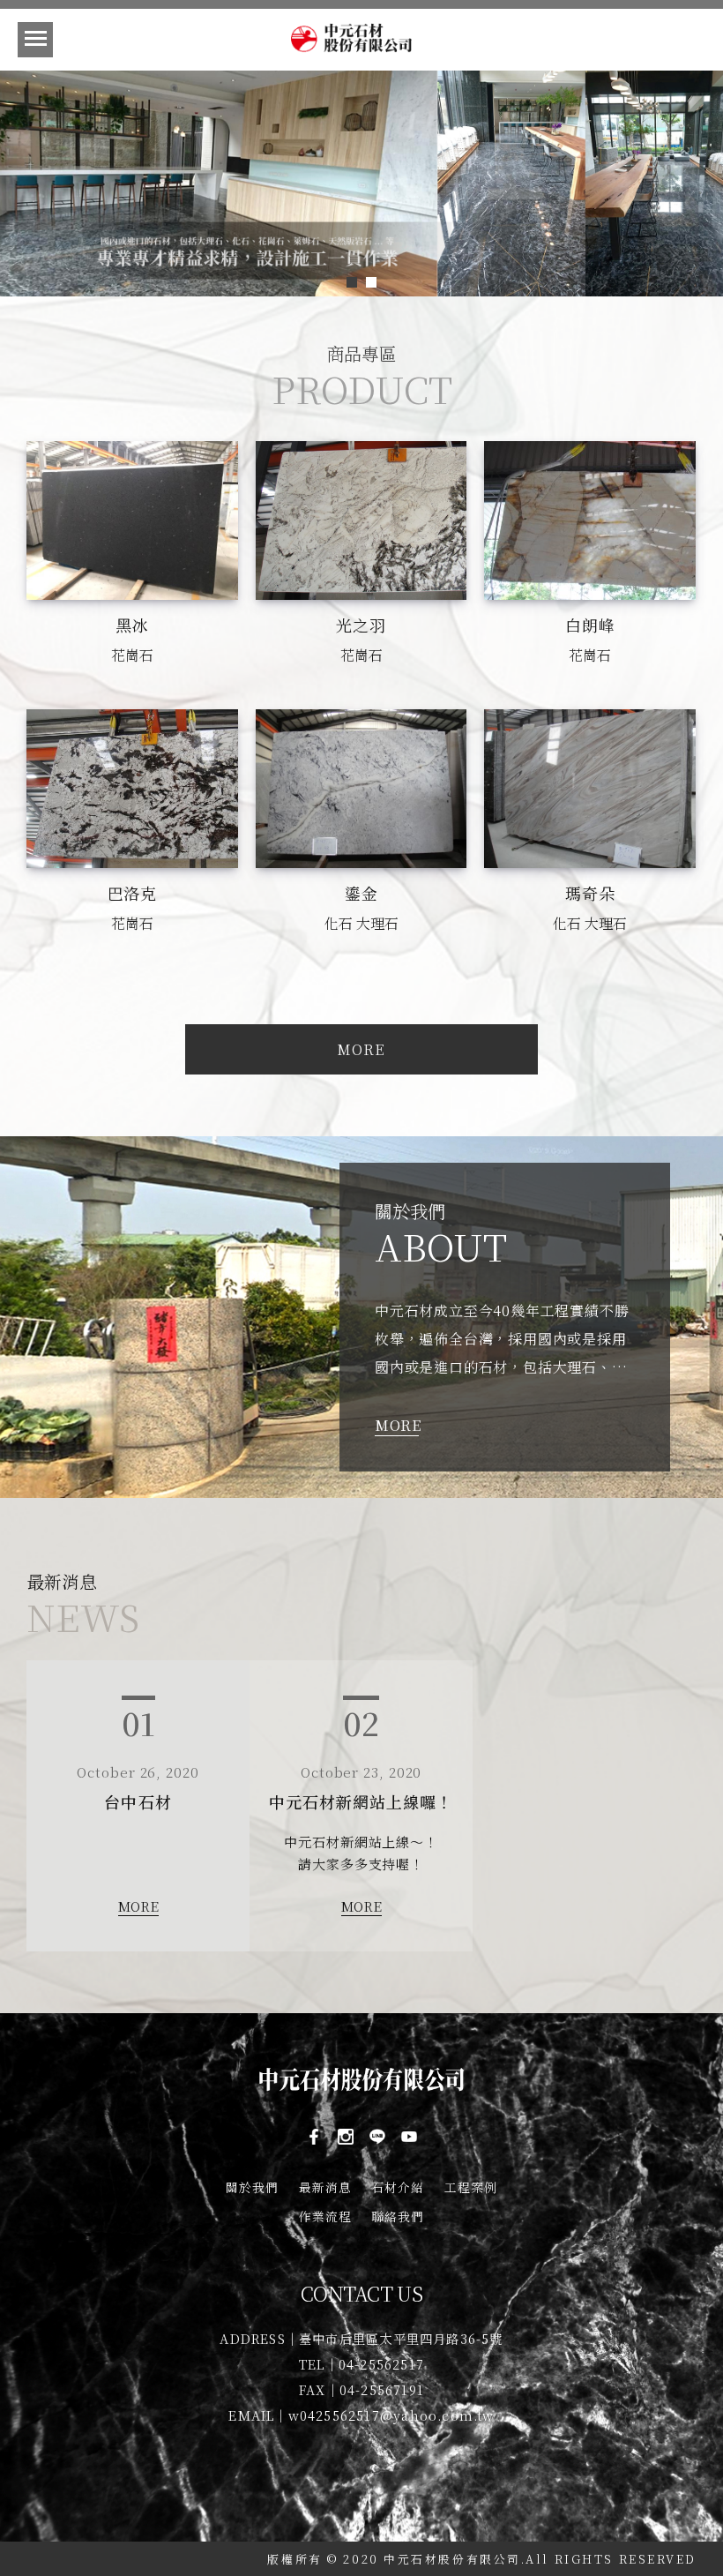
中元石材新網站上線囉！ (361, 1801)
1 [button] (352, 282)
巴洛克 (133, 893)
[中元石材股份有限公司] (361, 40)
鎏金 (361, 893)
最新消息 (325, 2187)
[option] (361, 183)
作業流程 (325, 2216)
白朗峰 (590, 625)
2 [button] (371, 282)
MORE (397, 1425)
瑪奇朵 (590, 893)
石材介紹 (398, 2187)
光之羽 (361, 625)
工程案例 (471, 2187)
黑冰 (132, 625)
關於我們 (252, 2187)
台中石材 (138, 1801)
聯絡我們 (398, 2216)
